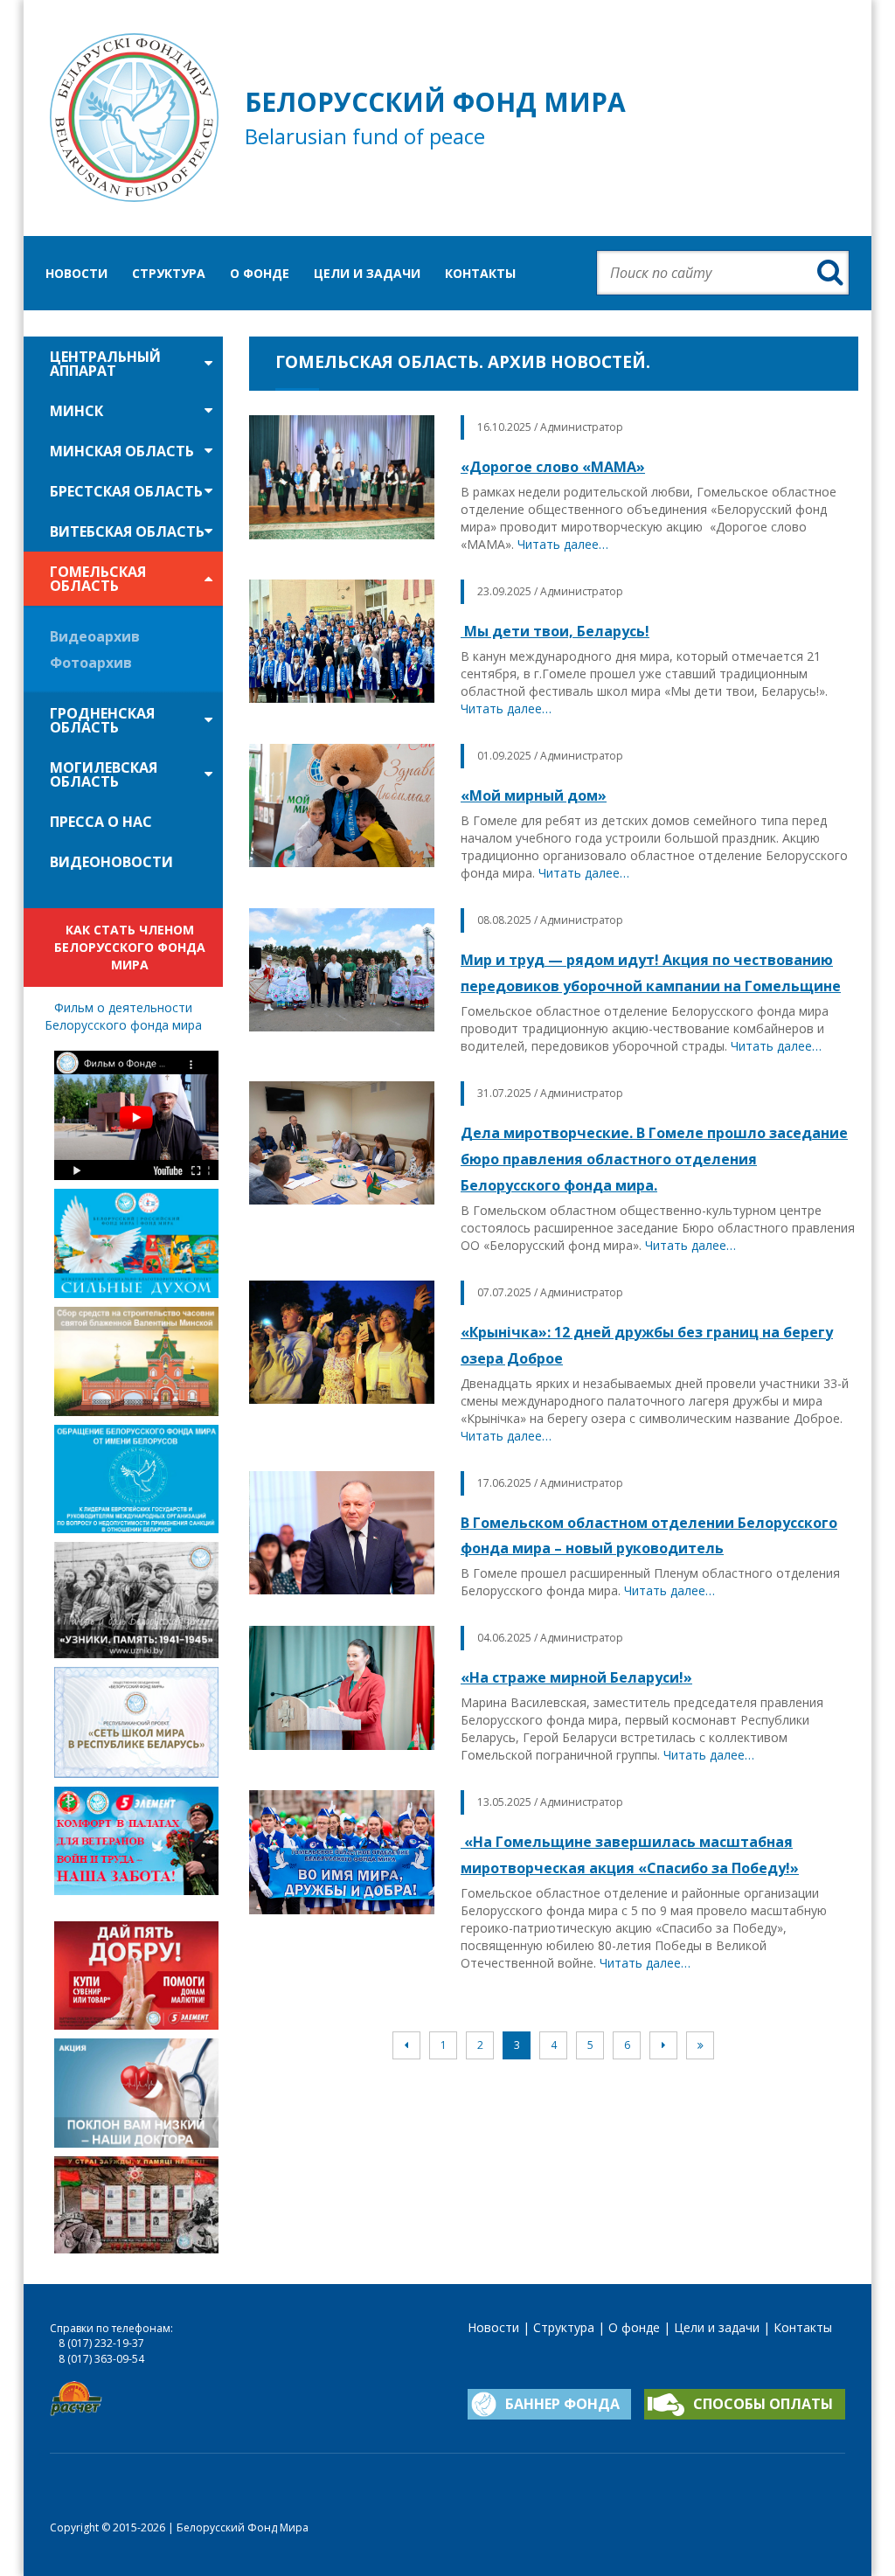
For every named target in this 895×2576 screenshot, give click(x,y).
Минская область (122, 451)
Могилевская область (104, 774)
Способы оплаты (763, 2404)
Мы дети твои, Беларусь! (555, 631)
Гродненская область (102, 720)
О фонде (260, 273)
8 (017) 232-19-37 (101, 2343)
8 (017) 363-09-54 (101, 2359)
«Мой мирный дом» (534, 795)
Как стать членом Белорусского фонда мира (130, 947)
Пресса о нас (101, 822)
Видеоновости (111, 862)
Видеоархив (95, 636)
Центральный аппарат (105, 364)
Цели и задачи (367, 273)
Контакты (480, 273)
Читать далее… (563, 544)
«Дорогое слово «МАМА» (553, 467)
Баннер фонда (562, 2404)
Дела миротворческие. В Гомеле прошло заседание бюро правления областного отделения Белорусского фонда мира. (654, 1159)
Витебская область (127, 531)
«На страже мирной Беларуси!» (576, 1677)
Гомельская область (98, 579)
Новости (76, 273)
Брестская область (126, 491)
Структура (169, 273)
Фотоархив (91, 663)
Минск (76, 411)
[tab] (123, 364)
